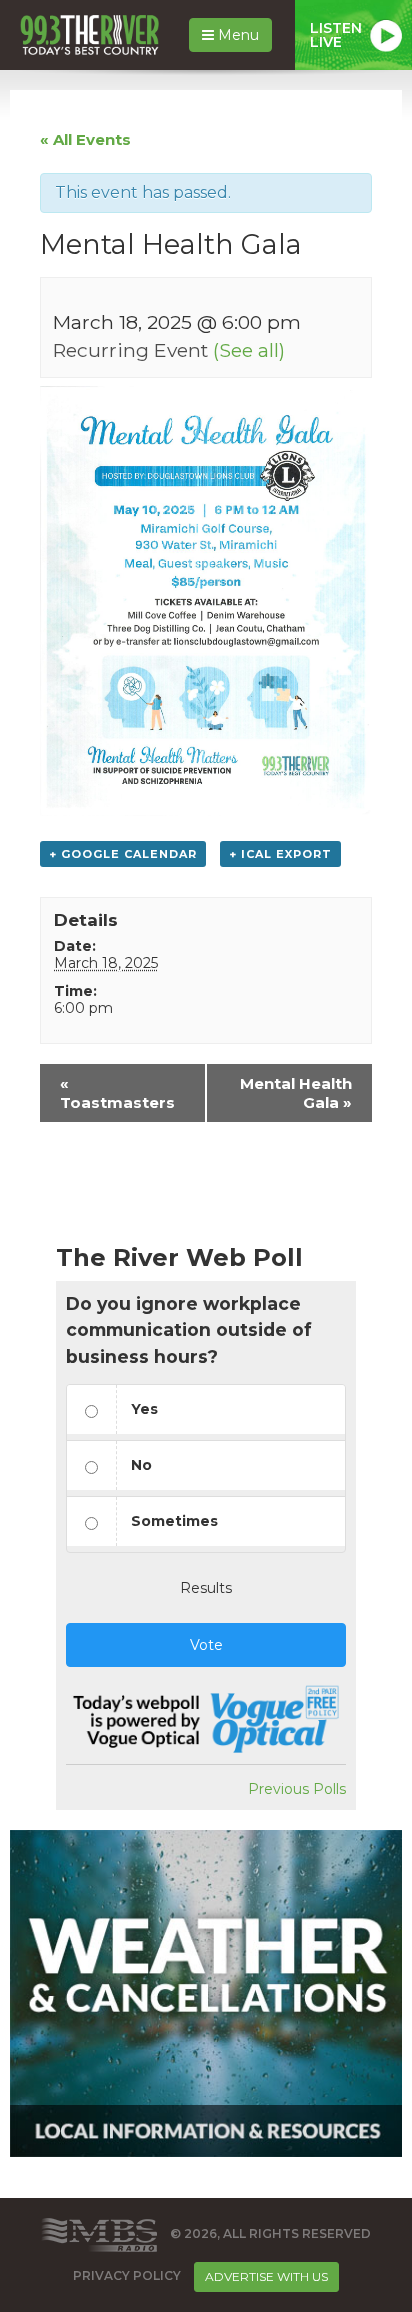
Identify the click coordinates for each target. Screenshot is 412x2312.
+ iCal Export (280, 854)
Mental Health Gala (296, 1093)
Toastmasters (117, 1093)
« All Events (85, 139)
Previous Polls (297, 1789)
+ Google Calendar (123, 854)
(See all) (249, 350)
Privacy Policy (127, 2275)
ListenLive (336, 35)
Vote (206, 1645)
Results (206, 1588)
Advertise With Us (266, 2276)
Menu (236, 35)
